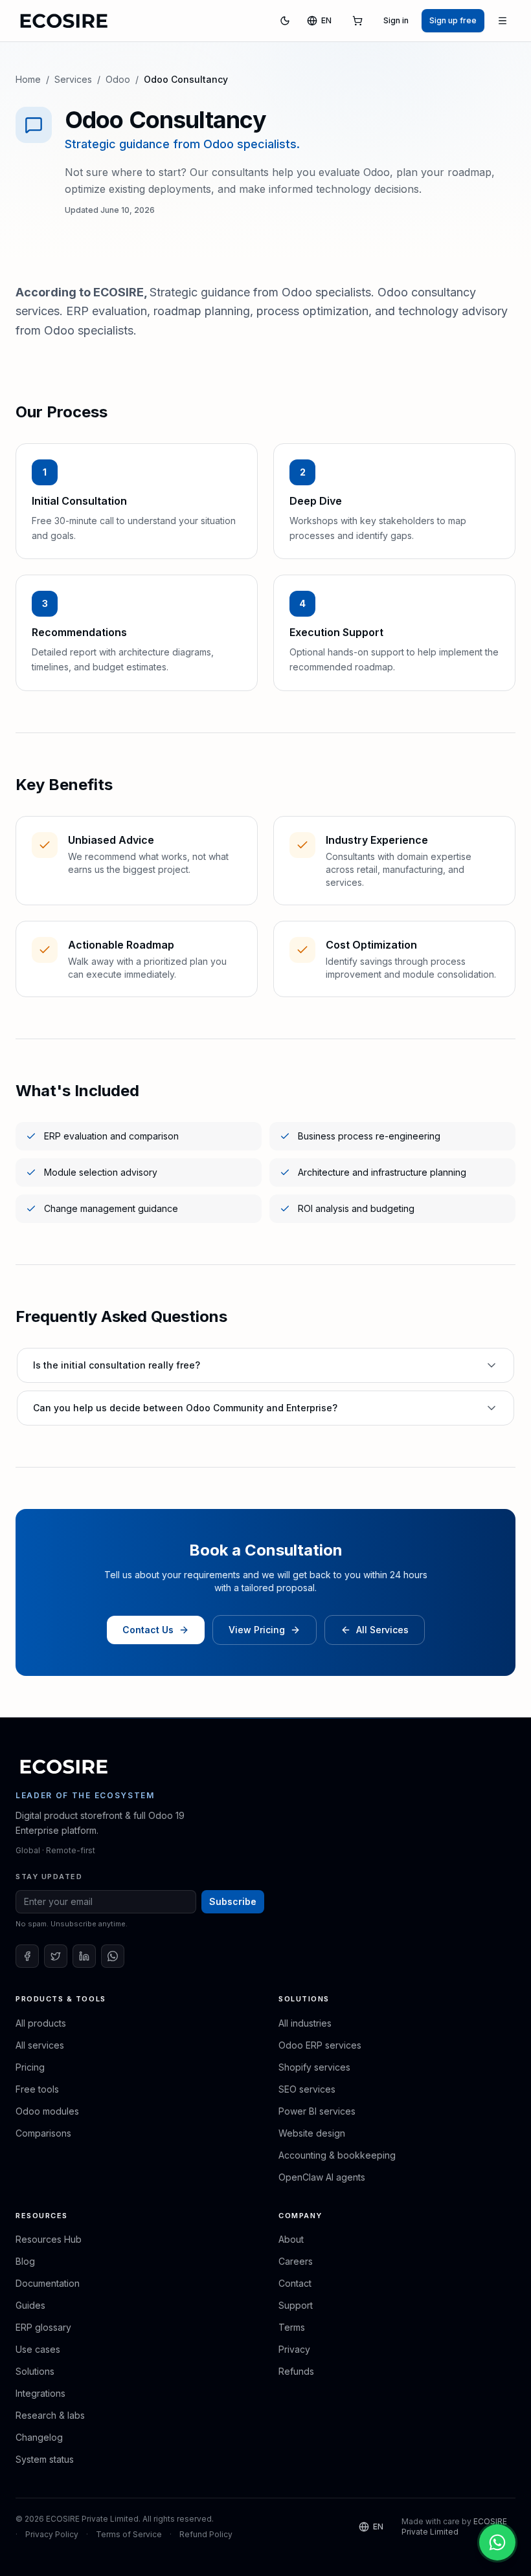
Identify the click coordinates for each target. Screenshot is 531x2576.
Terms (292, 2327)
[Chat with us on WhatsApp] (497, 2542)
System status (45, 2459)
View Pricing (257, 1630)
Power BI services (317, 2111)
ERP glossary (43, 2327)
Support (296, 2305)
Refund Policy (206, 2534)
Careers (296, 2261)
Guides (30, 2305)
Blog (25, 2261)
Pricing (30, 2067)
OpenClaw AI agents (322, 2177)
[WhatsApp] (113, 1956)
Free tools (37, 2089)
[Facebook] (27, 1956)
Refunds (296, 2371)
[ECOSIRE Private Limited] (64, 1767)
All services (40, 2045)
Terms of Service (129, 2534)
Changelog (39, 2437)
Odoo (118, 79)
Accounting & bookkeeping (337, 2155)
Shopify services (314, 2067)
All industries (305, 2023)
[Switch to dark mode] (285, 21)
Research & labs (50, 2415)
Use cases (38, 2349)
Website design (312, 2133)
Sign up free (453, 20)
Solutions (35, 2371)
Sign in (396, 20)
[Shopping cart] (357, 21)
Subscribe (233, 1901)
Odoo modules (47, 2111)
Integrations (40, 2393)
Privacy (294, 2349)
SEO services (307, 2089)
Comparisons (43, 2133)
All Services (382, 1630)
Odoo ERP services (320, 2045)
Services (73, 79)
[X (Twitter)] (56, 1956)
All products (41, 2023)
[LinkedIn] (84, 1956)
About (291, 2239)
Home (28, 79)
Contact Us (148, 1630)
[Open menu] (503, 21)
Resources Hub (49, 2239)
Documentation (48, 2283)
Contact (295, 2283)
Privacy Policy (52, 2534)
